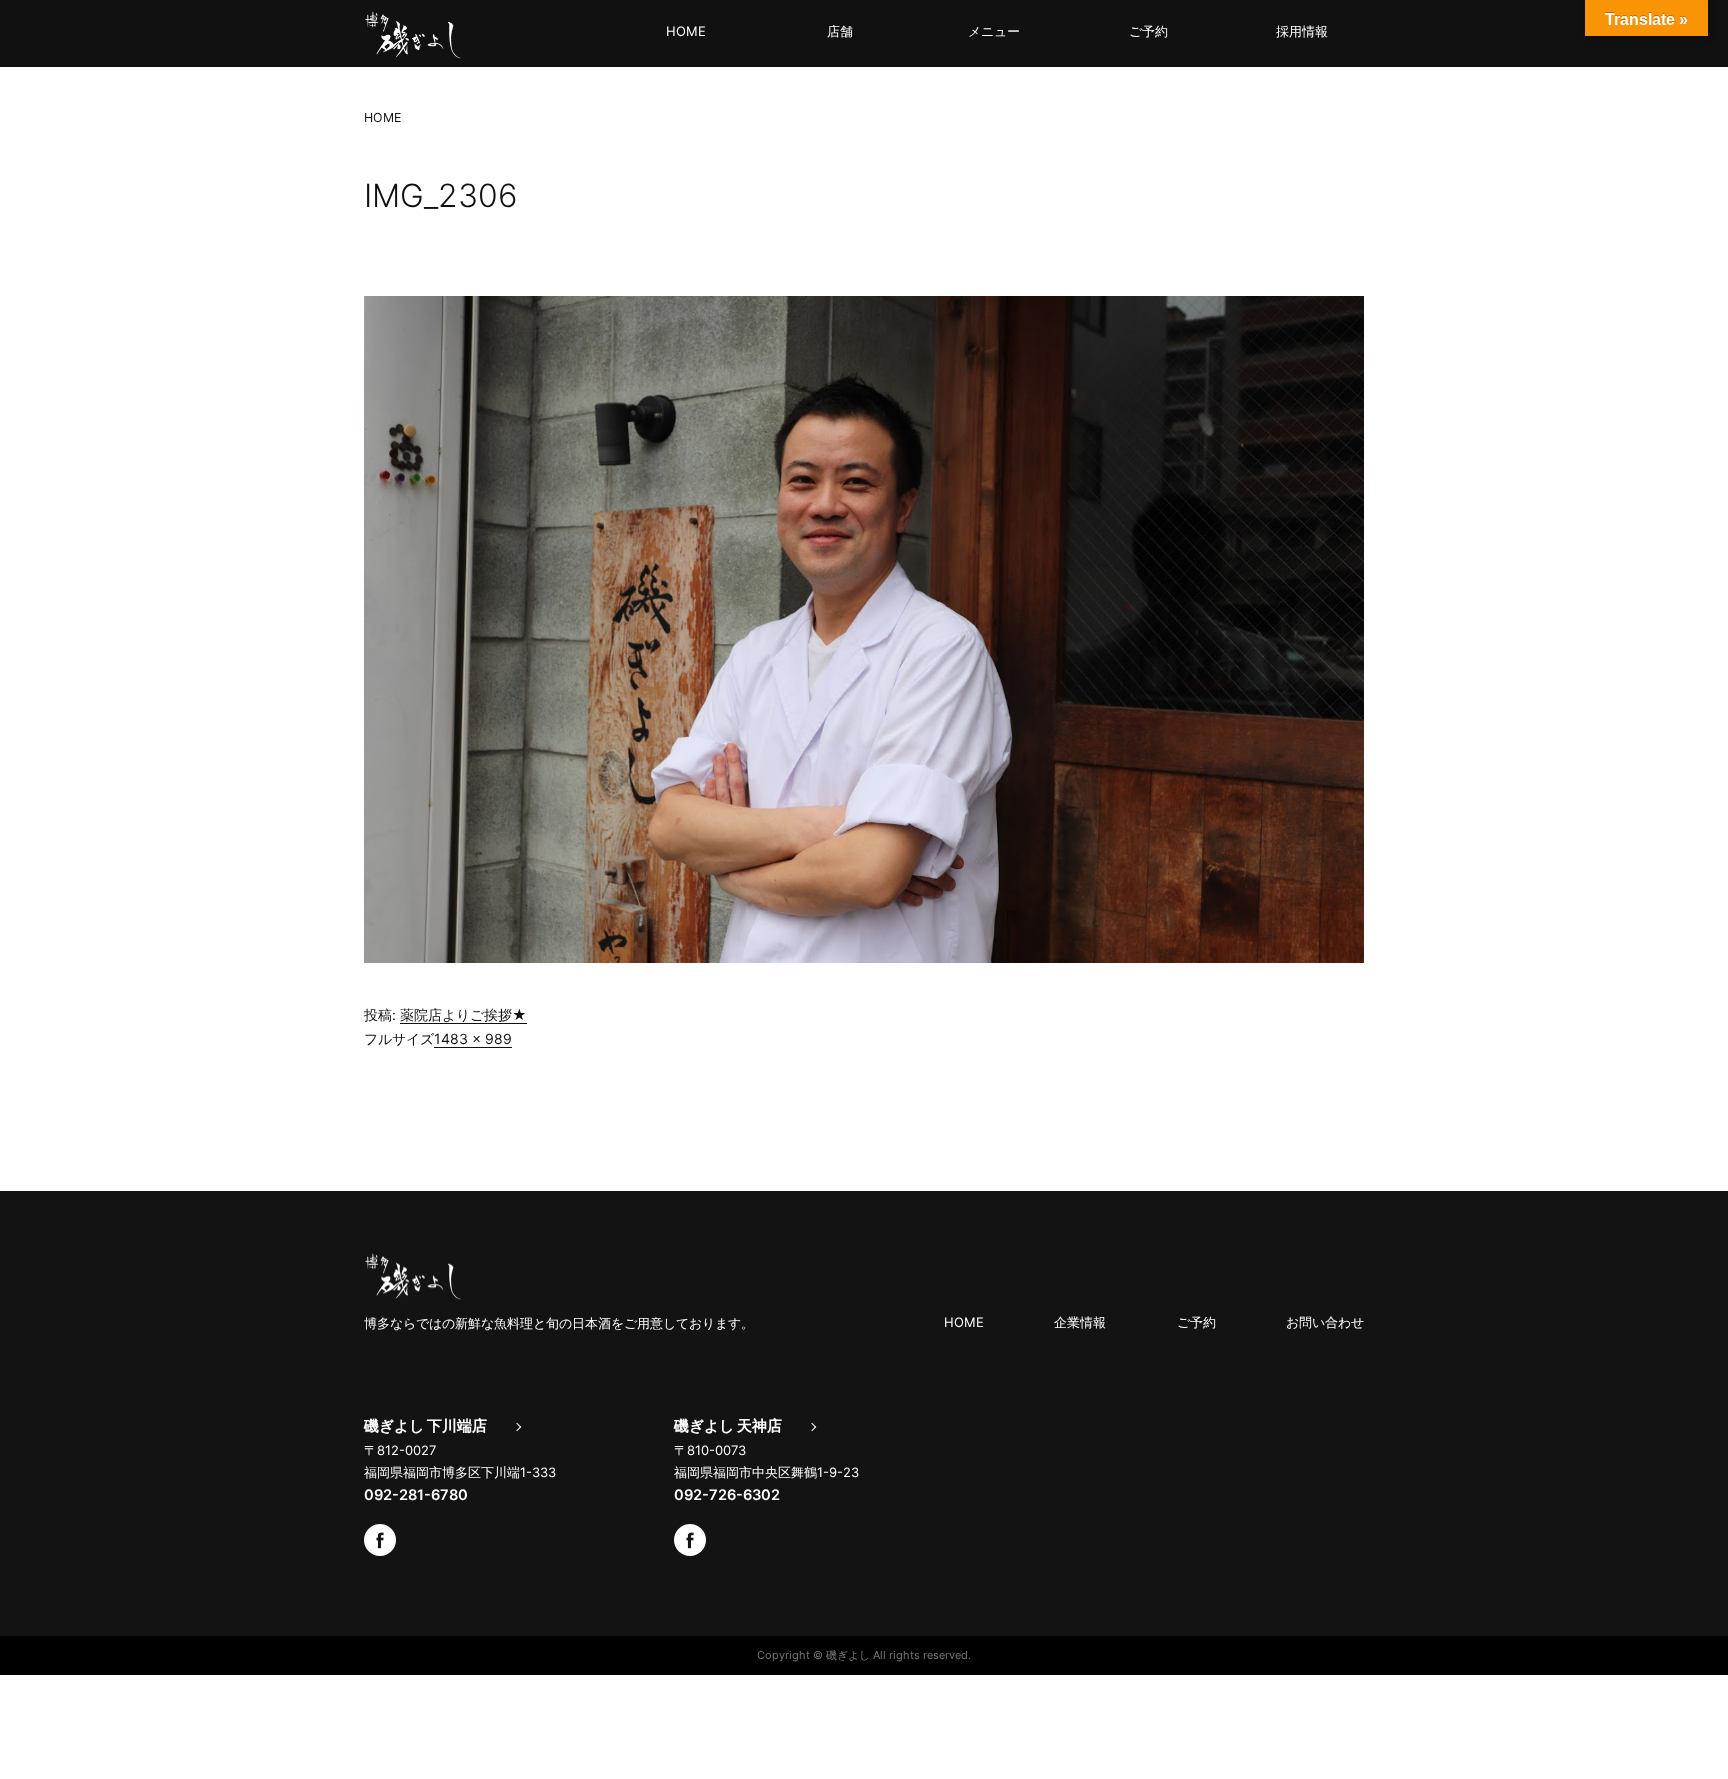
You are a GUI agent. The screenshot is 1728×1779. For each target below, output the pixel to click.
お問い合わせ (1325, 1322)
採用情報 (1302, 31)
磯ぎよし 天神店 (728, 1426)
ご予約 (1148, 31)
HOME (686, 31)
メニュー (994, 31)
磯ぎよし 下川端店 (425, 1426)
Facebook (380, 1540)
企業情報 (1080, 1322)
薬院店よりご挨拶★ (463, 1014)
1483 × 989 (473, 1038)
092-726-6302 (727, 1495)
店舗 (840, 31)
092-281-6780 (416, 1495)
